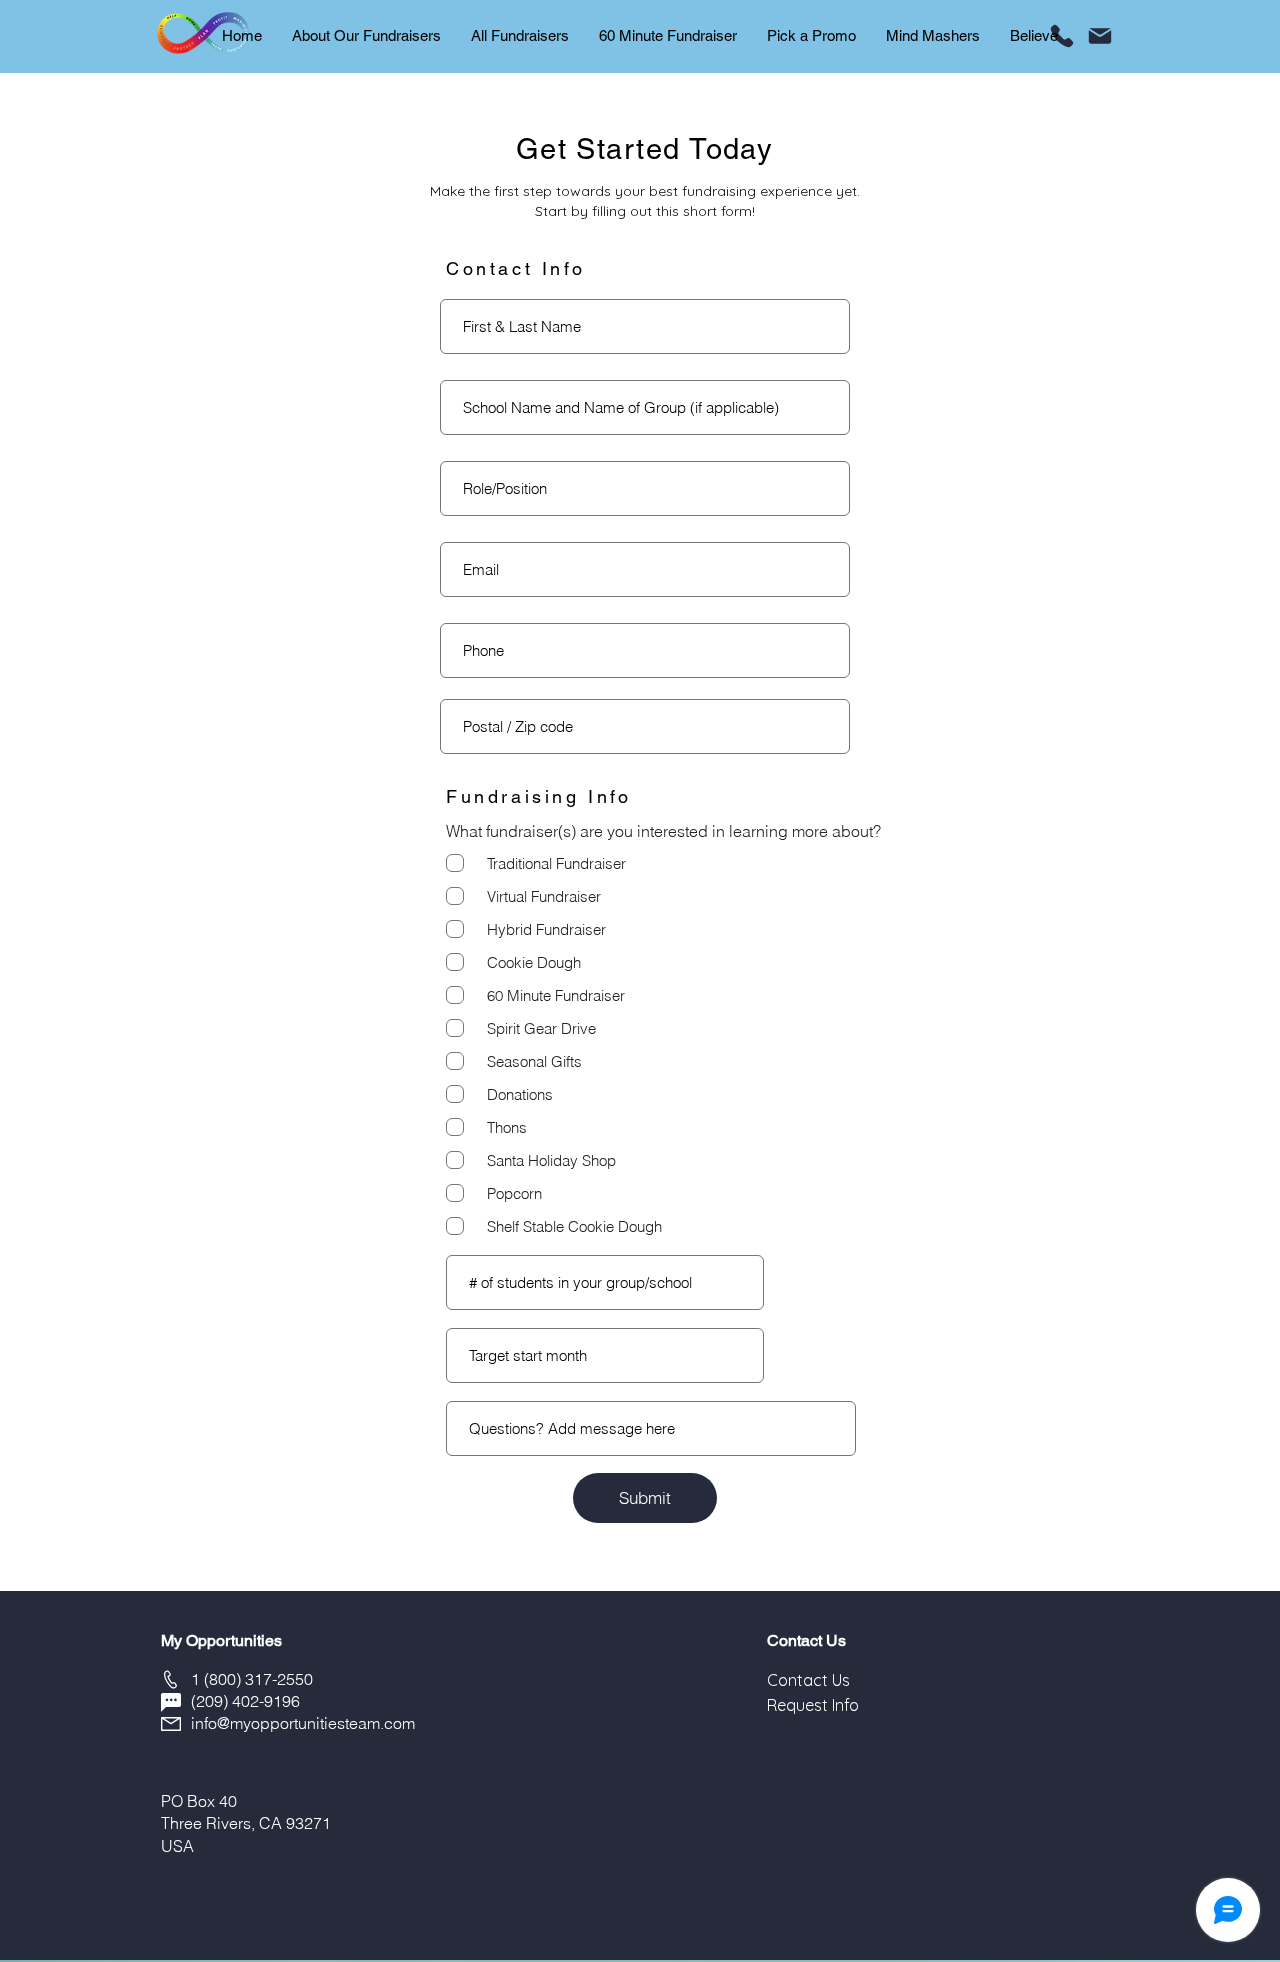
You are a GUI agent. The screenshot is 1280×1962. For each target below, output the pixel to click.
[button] (808, 1680)
